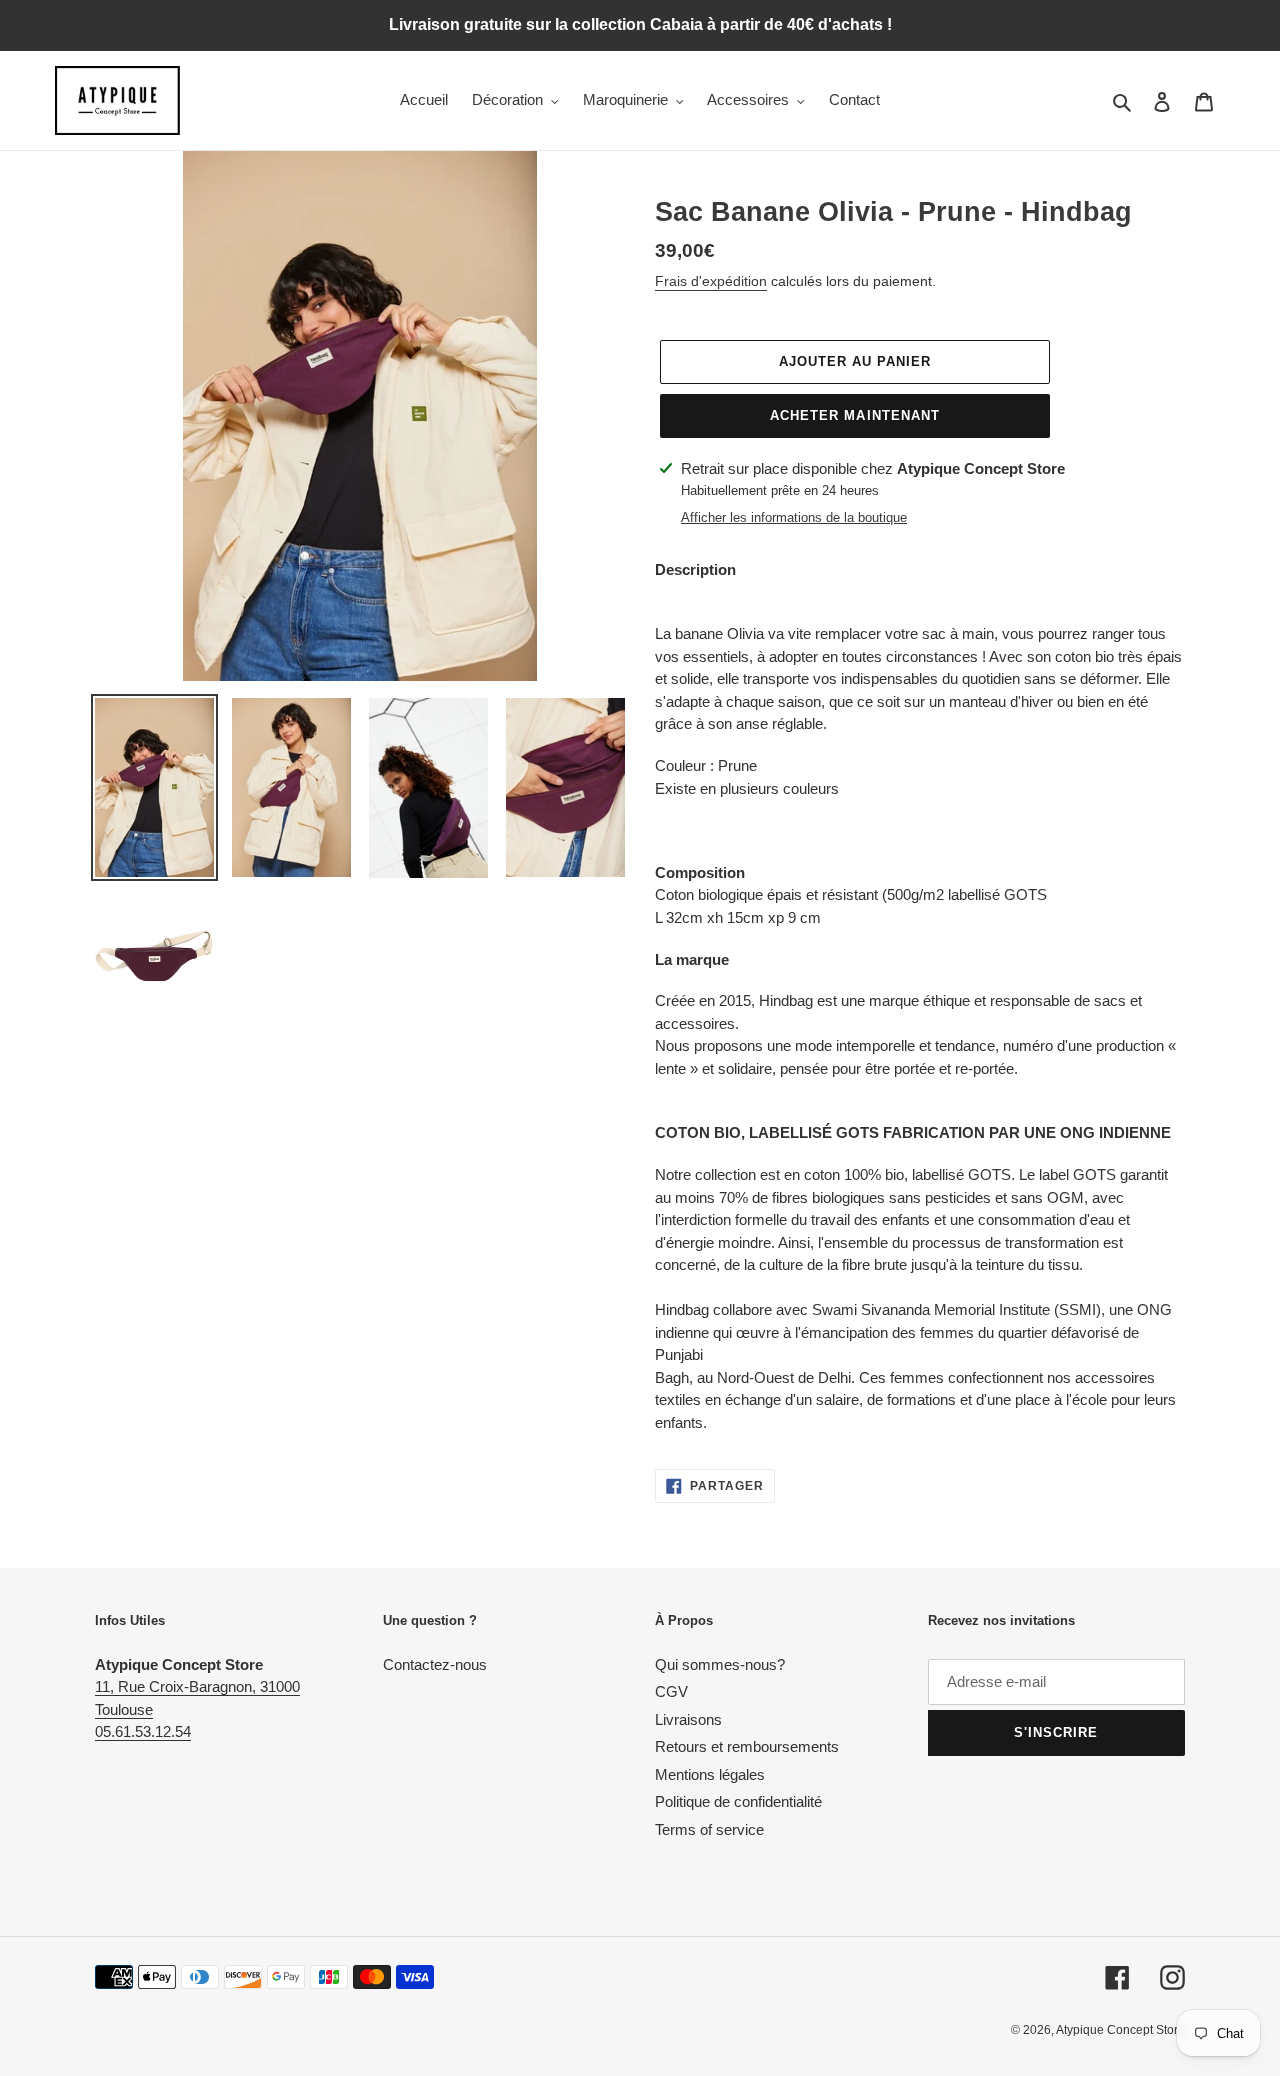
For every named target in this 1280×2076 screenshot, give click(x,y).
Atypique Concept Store (1120, 2030)
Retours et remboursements (747, 1746)
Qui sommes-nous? (720, 1664)
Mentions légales (710, 1774)
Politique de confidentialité (738, 1801)
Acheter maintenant (855, 415)
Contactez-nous (435, 1664)
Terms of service (709, 1829)
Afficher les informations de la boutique (794, 517)
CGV (671, 1691)
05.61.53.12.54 (143, 1731)
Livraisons (688, 1719)
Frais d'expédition (711, 281)
